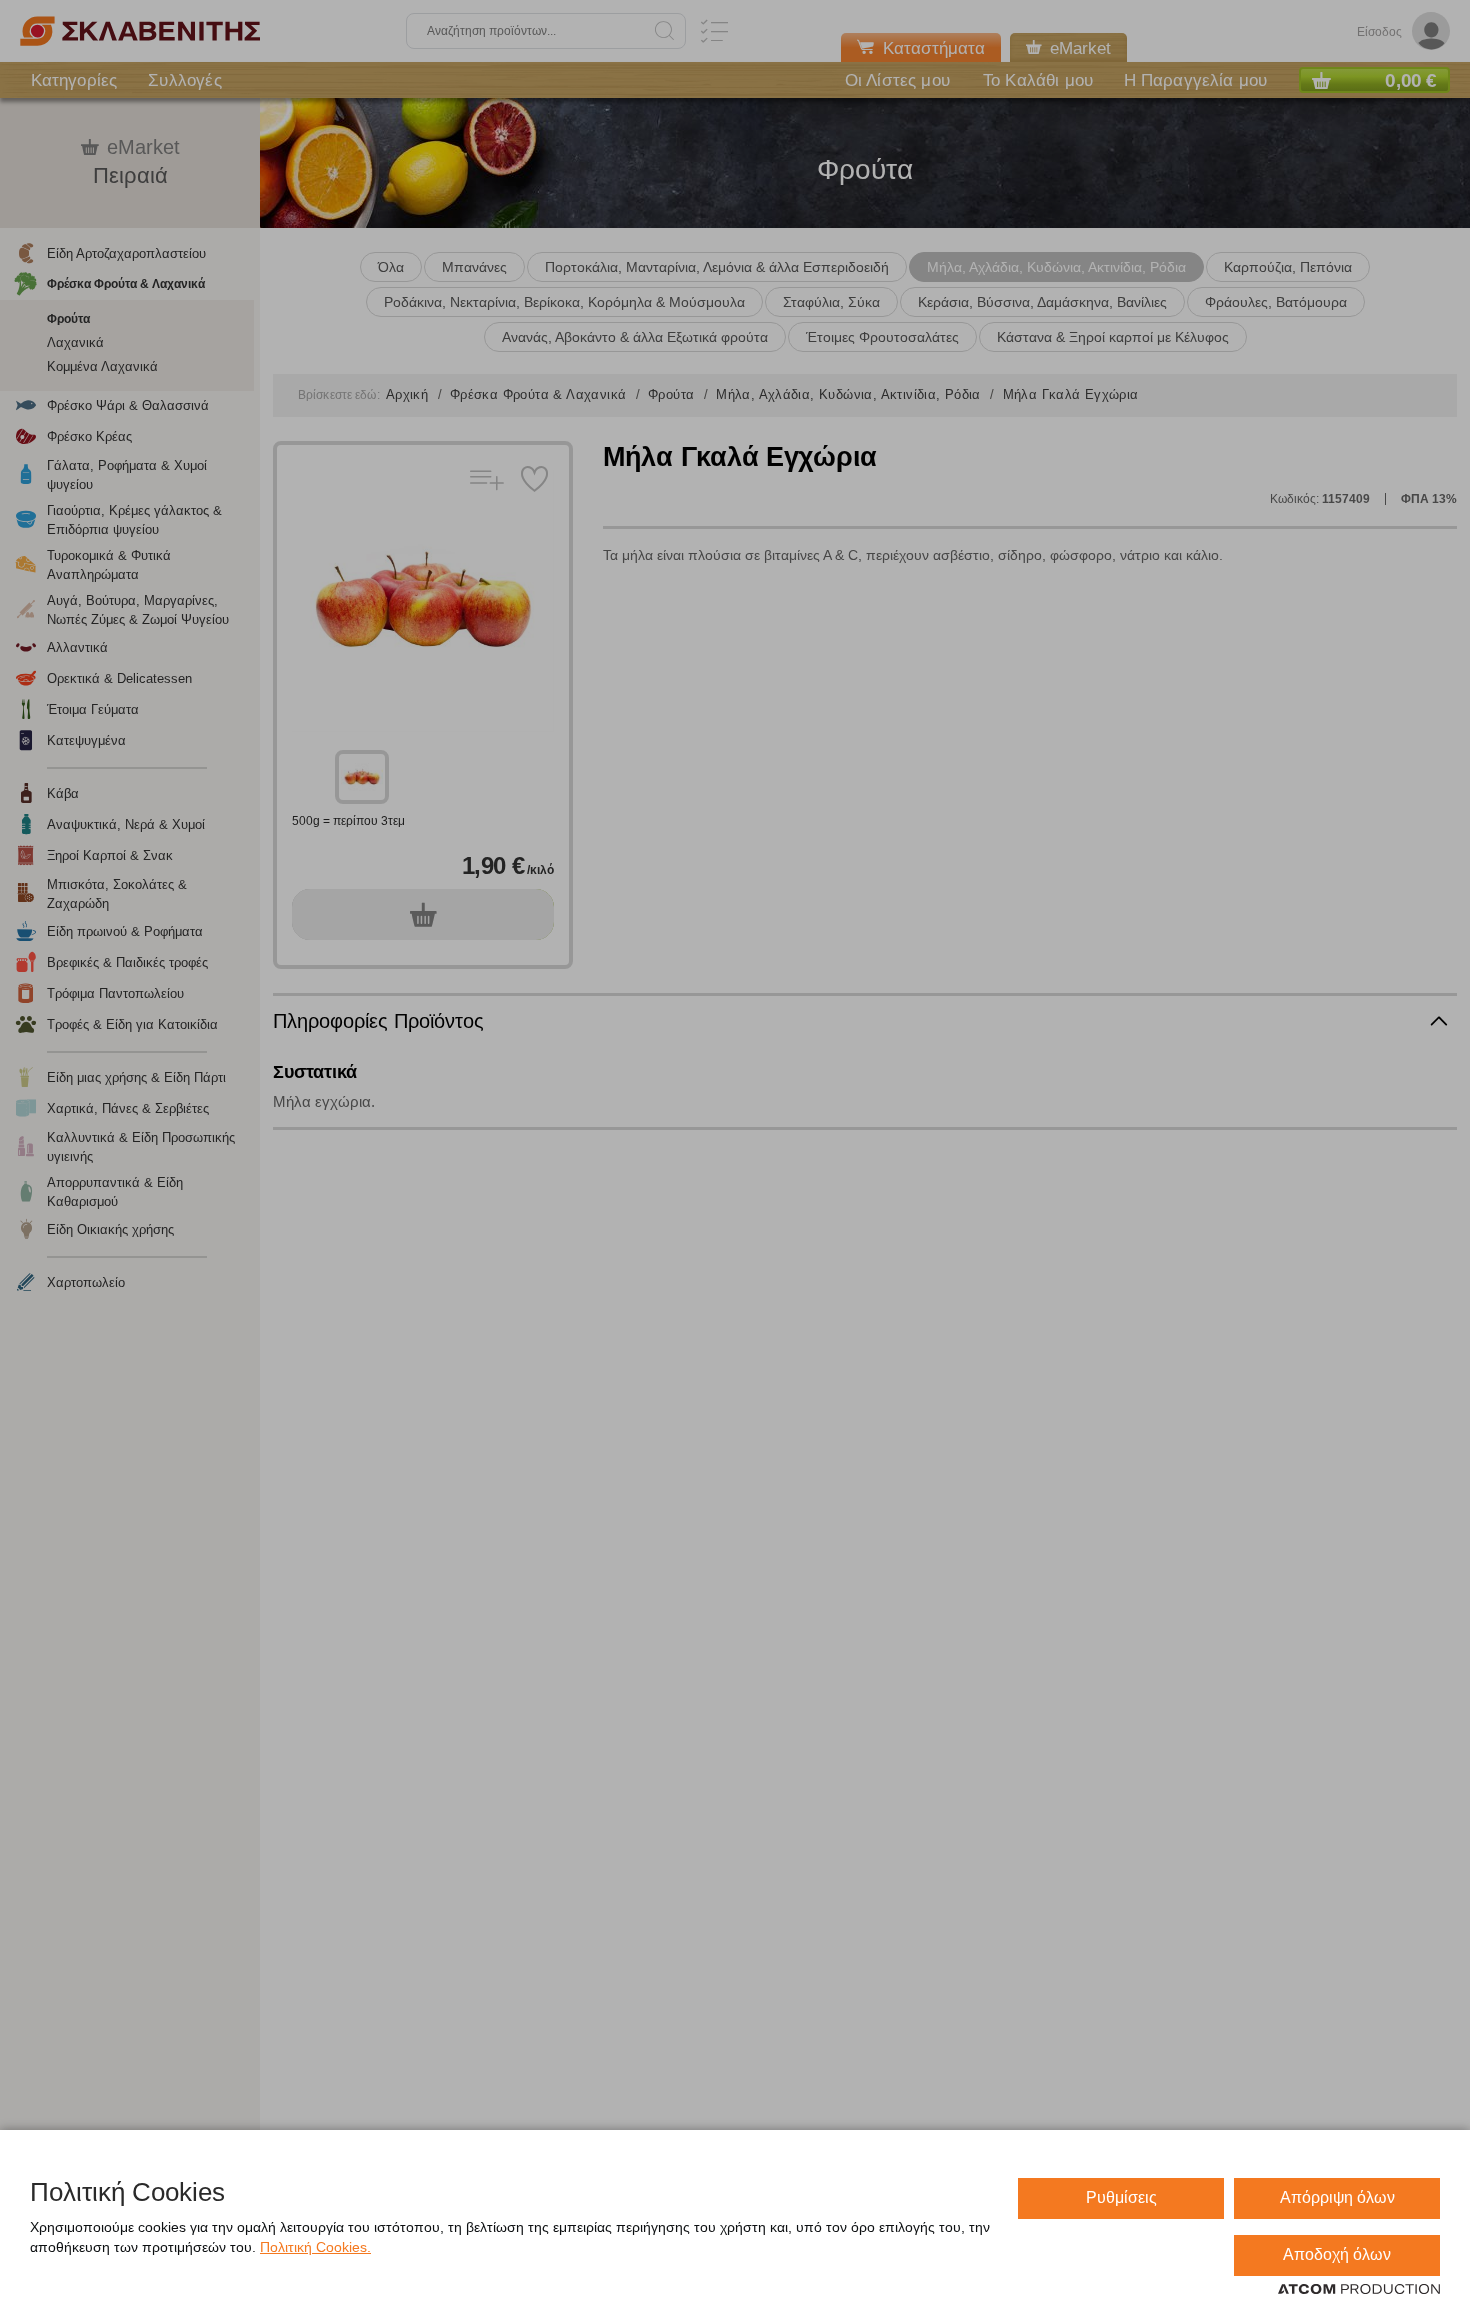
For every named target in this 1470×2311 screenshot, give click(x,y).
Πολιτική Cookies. (315, 2247)
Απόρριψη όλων (1337, 2197)
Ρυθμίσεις (1121, 2197)
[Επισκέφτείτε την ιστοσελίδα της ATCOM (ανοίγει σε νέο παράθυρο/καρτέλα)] (1359, 2290)
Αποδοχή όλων (1337, 2254)
